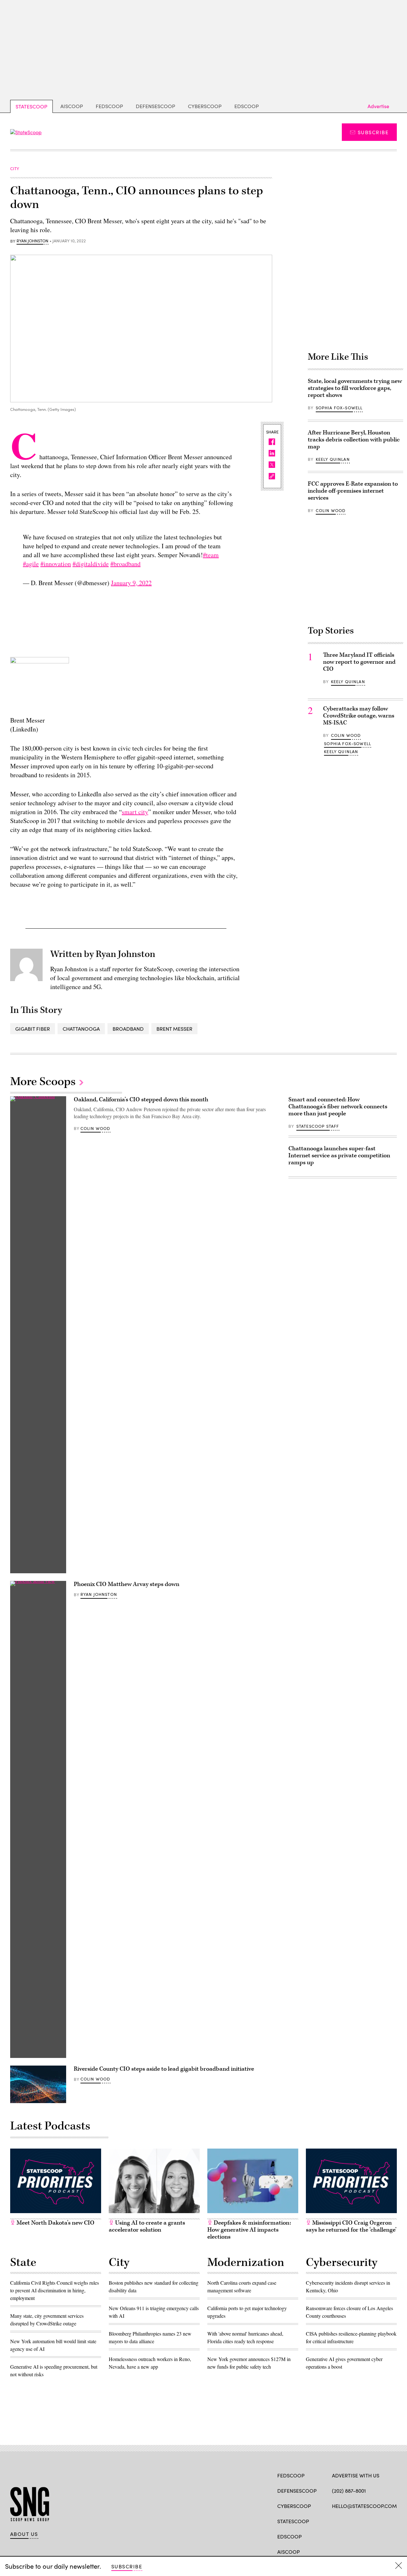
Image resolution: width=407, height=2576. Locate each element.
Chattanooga (81, 1029)
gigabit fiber (33, 1029)
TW (347, 2521)
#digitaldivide (91, 564)
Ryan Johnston (32, 241)
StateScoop (31, 106)
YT (382, 2521)
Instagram (372, 2521)
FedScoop (109, 106)
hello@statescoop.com (364, 2506)
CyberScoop (205, 106)
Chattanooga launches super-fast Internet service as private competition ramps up (339, 1156)
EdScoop (247, 106)
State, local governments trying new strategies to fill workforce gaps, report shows (355, 388)
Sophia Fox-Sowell (339, 408)
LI (358, 2521)
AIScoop (72, 106)
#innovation (56, 564)
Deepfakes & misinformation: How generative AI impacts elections (249, 2230)
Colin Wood (331, 510)
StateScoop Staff (318, 1126)
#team (211, 555)
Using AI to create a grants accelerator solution (147, 2226)
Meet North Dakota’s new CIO (55, 2223)
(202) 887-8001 (349, 2491)
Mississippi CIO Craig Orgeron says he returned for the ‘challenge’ (351, 2226)
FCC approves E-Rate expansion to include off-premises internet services (353, 491)
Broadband (128, 1029)
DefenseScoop (155, 106)
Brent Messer (174, 1029)
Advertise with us (356, 2475)
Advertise (378, 106)
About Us (24, 2534)
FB (335, 2521)
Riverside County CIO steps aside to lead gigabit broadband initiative (164, 2069)
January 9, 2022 (131, 583)
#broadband (125, 564)
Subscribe (373, 132)
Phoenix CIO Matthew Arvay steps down (127, 1584)
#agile (31, 564)
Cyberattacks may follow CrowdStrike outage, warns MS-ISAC (359, 716)
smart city (135, 812)
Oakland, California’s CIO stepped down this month (141, 1100)
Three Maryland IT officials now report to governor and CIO (359, 662)
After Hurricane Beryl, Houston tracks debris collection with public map (354, 440)
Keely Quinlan (333, 459)
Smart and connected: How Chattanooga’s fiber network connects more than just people (338, 1107)
